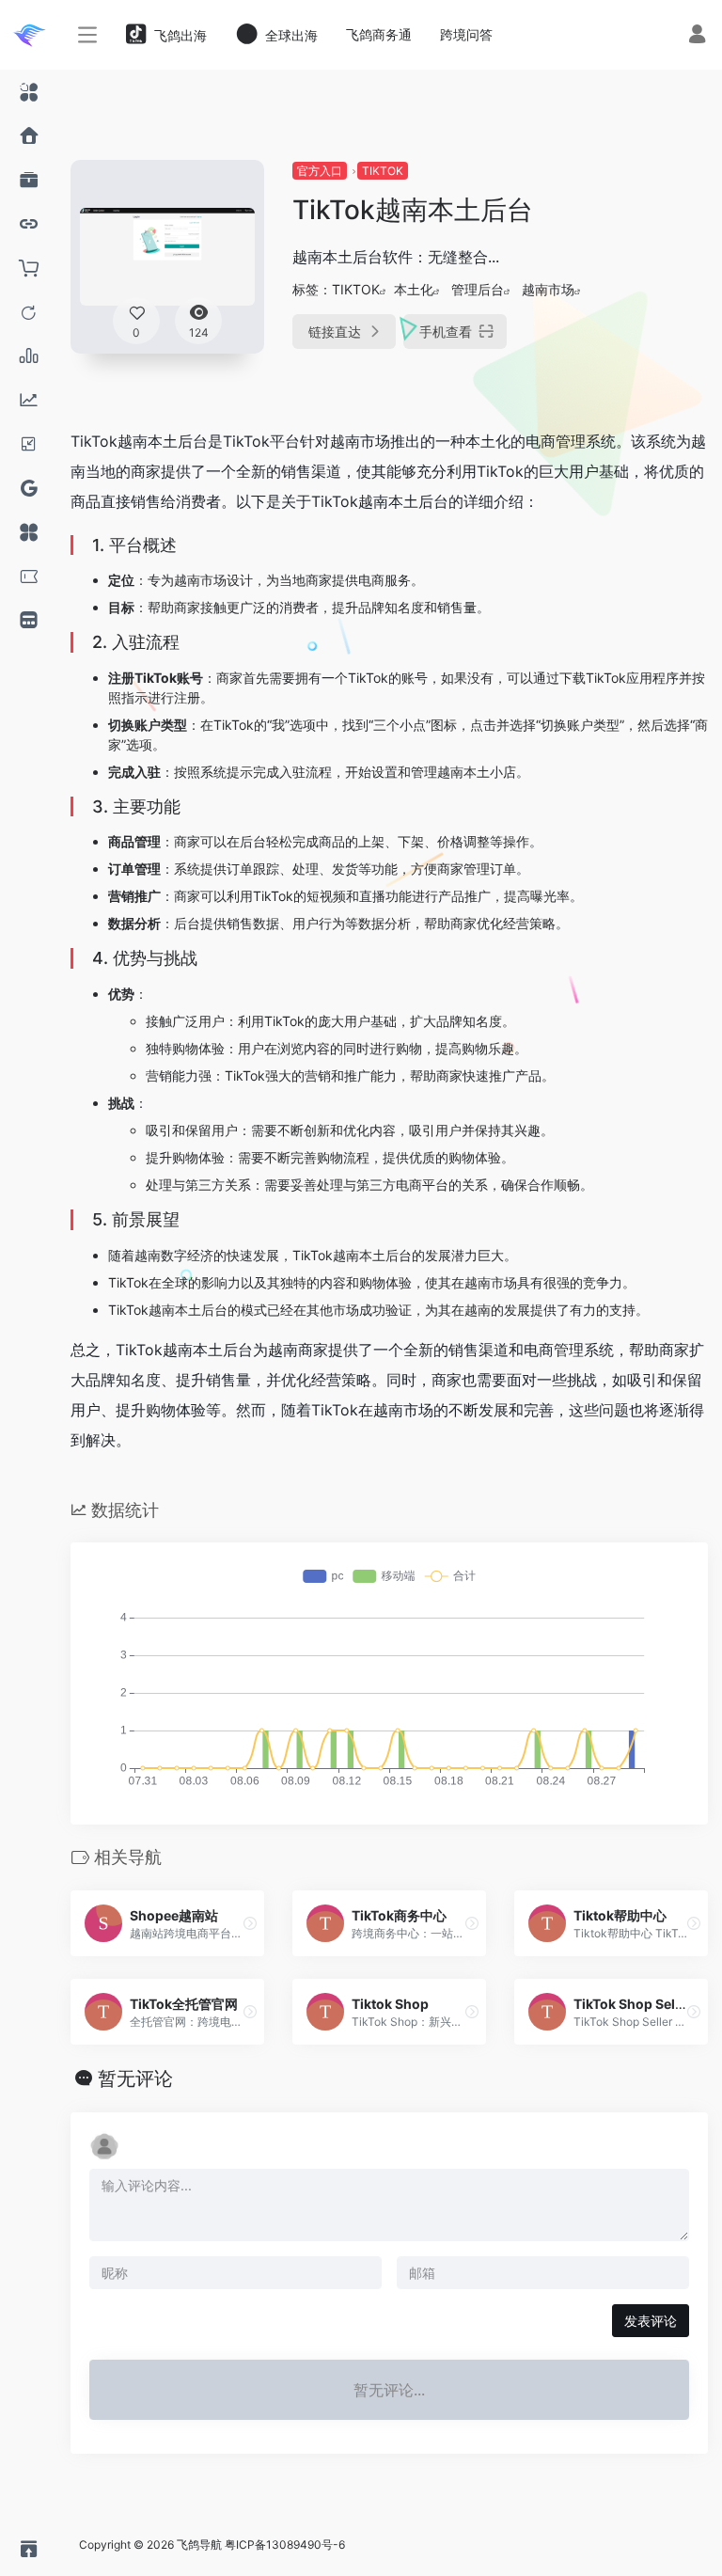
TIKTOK (383, 171)
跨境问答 (466, 34)
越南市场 (548, 289)
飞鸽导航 (199, 2544)
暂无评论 (135, 2078)
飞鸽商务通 (379, 34)
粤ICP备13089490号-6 (285, 2544)
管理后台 (478, 289)
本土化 (414, 289)
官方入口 (320, 171)
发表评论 (651, 2321)
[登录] (697, 36)
